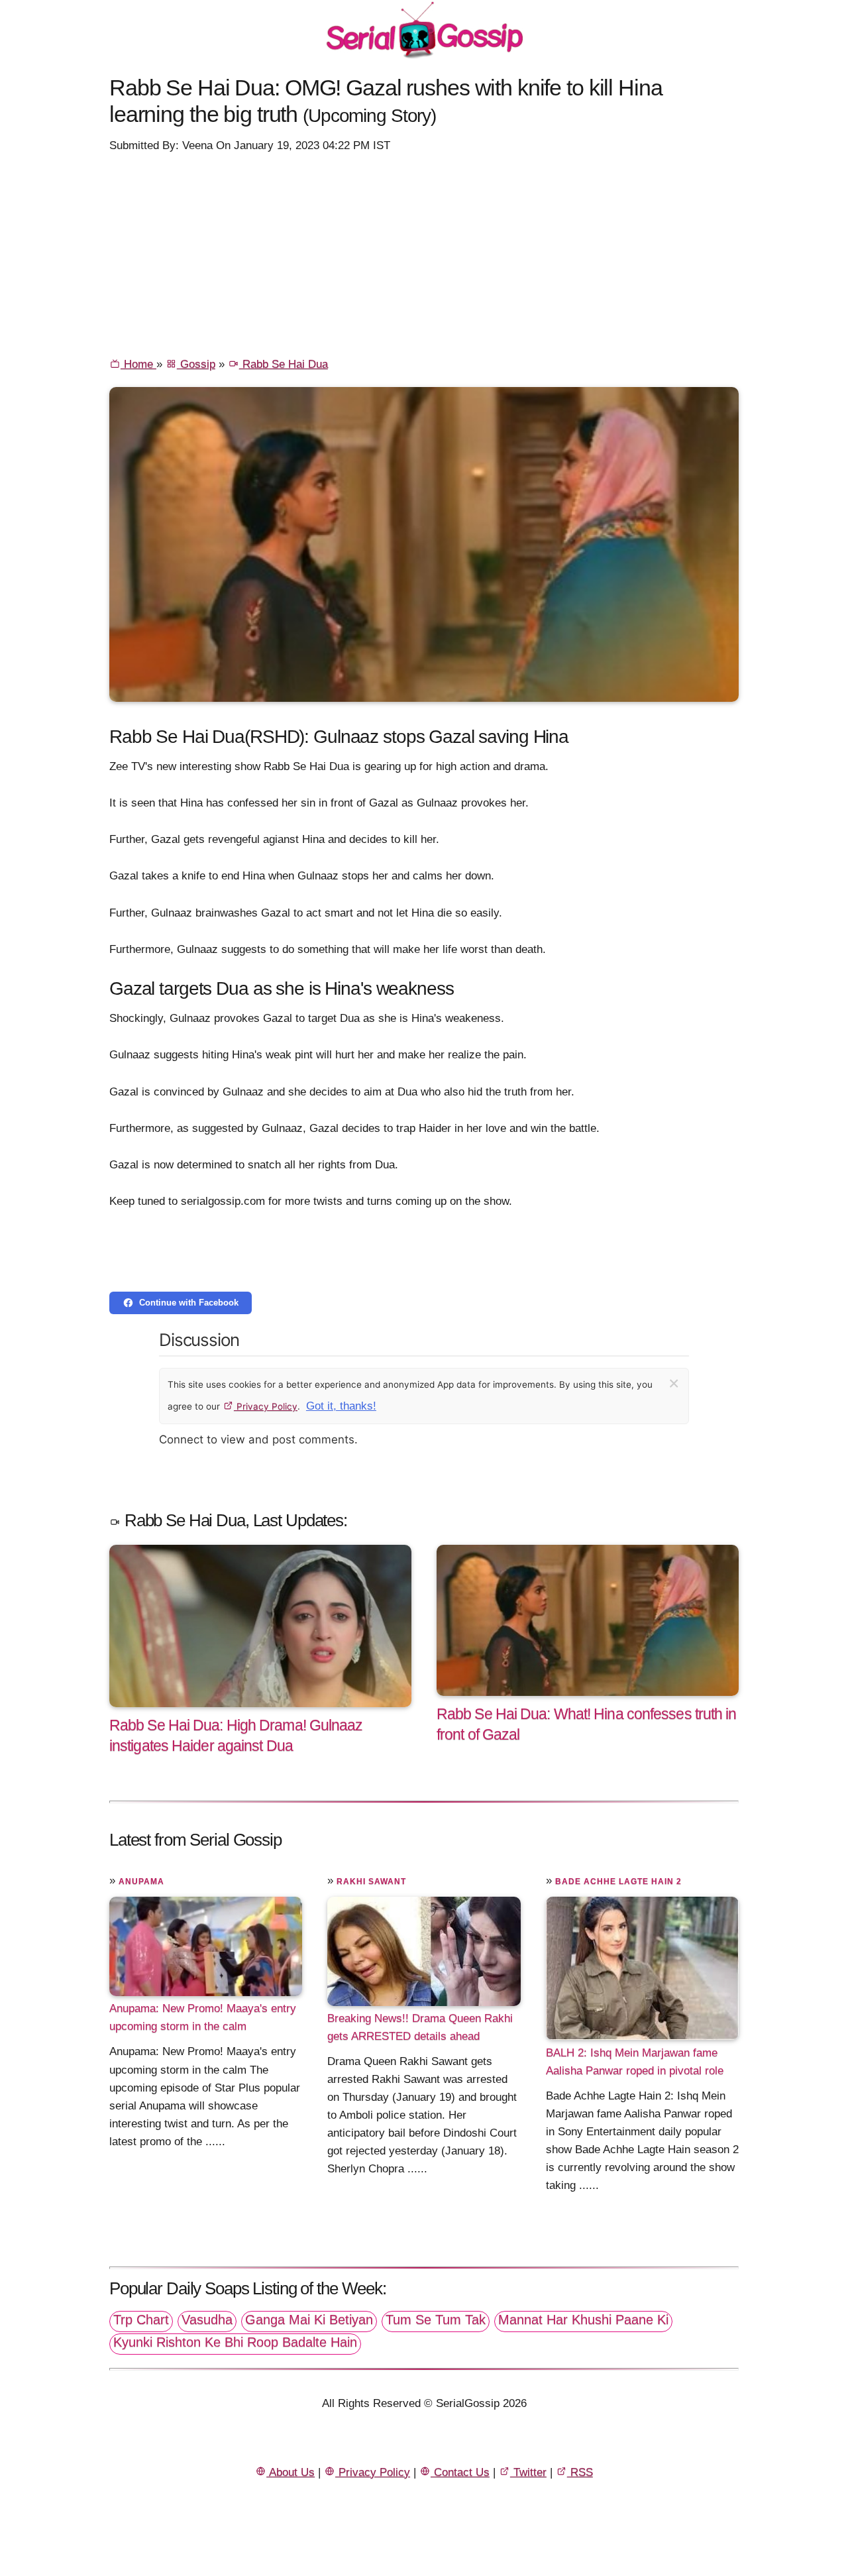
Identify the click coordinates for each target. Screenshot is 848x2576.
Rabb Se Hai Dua (284, 364)
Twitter (528, 2472)
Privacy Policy (266, 1406)
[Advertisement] (424, 254)
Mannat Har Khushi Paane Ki (583, 2320)
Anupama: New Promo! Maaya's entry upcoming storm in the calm (203, 2017)
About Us (291, 2472)
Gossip (196, 364)
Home (138, 364)
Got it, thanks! (341, 1406)
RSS (580, 2472)
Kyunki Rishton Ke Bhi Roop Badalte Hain (235, 2342)
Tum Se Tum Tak (436, 2320)
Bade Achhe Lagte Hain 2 (618, 1881)
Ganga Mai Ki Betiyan (309, 2320)
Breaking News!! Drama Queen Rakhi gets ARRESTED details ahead (420, 2027)
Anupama (141, 1881)
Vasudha (207, 2320)
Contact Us (460, 2472)
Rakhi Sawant (371, 1881)
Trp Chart (141, 2320)
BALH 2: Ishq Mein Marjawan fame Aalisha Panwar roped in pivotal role (635, 2061)
